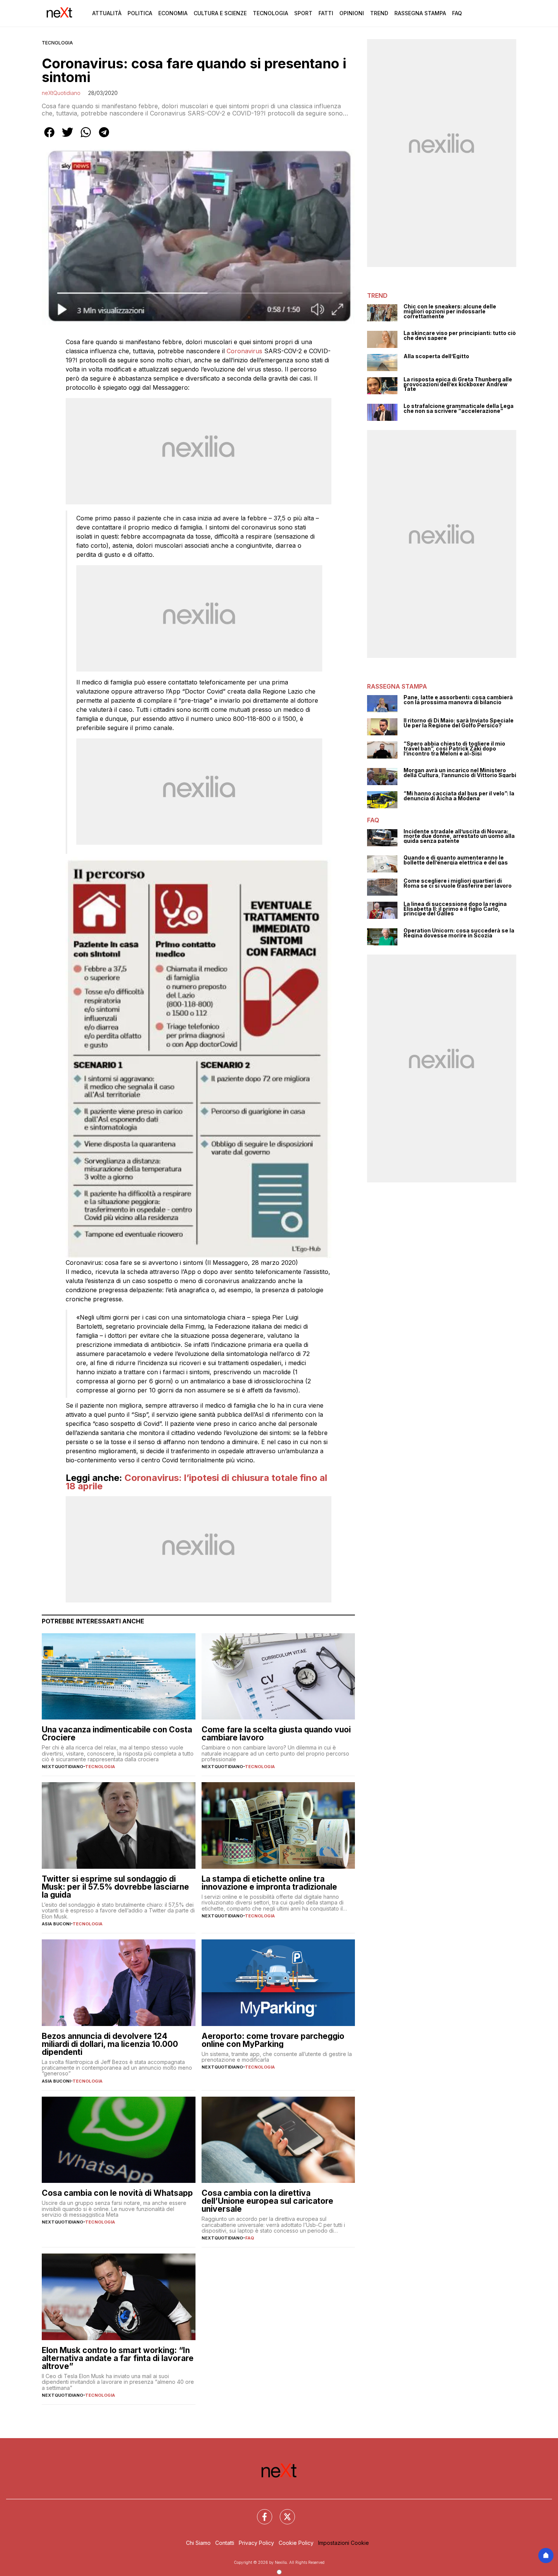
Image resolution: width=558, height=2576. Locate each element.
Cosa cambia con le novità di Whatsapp (117, 2193)
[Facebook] (260, 2512)
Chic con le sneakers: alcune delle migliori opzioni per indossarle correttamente (450, 311)
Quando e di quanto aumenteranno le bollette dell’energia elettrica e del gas (456, 860)
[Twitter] (283, 2512)
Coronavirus (244, 351)
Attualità (107, 13)
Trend (379, 13)
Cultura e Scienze (220, 13)
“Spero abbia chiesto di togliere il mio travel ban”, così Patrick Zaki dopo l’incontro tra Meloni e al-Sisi (454, 749)
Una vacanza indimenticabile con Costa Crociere (117, 1734)
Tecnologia (270, 13)
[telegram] (104, 137)
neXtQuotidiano (61, 93)
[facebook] (49, 137)
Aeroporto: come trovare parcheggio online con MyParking (273, 2040)
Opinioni (352, 13)
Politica (140, 13)
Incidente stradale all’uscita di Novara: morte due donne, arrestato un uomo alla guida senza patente (459, 836)
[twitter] (68, 137)
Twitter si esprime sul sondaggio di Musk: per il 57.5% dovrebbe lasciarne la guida (115, 1887)
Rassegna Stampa (420, 13)
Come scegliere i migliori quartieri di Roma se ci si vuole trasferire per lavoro (458, 883)
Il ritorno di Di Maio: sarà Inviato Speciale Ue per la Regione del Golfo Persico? (459, 723)
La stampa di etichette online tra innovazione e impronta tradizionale (269, 1883)
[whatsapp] (86, 137)
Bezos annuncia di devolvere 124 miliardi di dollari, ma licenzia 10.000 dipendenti (110, 2044)
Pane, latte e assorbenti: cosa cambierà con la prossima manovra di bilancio (458, 700)
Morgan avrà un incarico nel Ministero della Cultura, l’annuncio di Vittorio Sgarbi (460, 773)
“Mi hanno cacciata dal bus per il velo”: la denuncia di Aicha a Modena (459, 796)
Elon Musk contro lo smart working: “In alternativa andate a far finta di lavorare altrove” (118, 2358)
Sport (303, 13)
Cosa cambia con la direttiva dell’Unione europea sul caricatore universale (267, 2201)
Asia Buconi (56, 1924)
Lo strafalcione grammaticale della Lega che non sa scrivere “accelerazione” (459, 409)
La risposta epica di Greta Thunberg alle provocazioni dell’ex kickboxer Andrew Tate (458, 384)
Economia (173, 13)
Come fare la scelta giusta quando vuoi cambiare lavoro (276, 1734)
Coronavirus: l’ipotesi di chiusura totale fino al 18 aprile (196, 1482)
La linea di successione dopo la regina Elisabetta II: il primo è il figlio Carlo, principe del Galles (455, 909)
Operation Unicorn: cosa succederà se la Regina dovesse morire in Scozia (459, 933)
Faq (457, 13)
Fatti (326, 13)
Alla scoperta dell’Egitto (436, 356)
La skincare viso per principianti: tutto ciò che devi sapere (460, 336)
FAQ (250, 2238)
